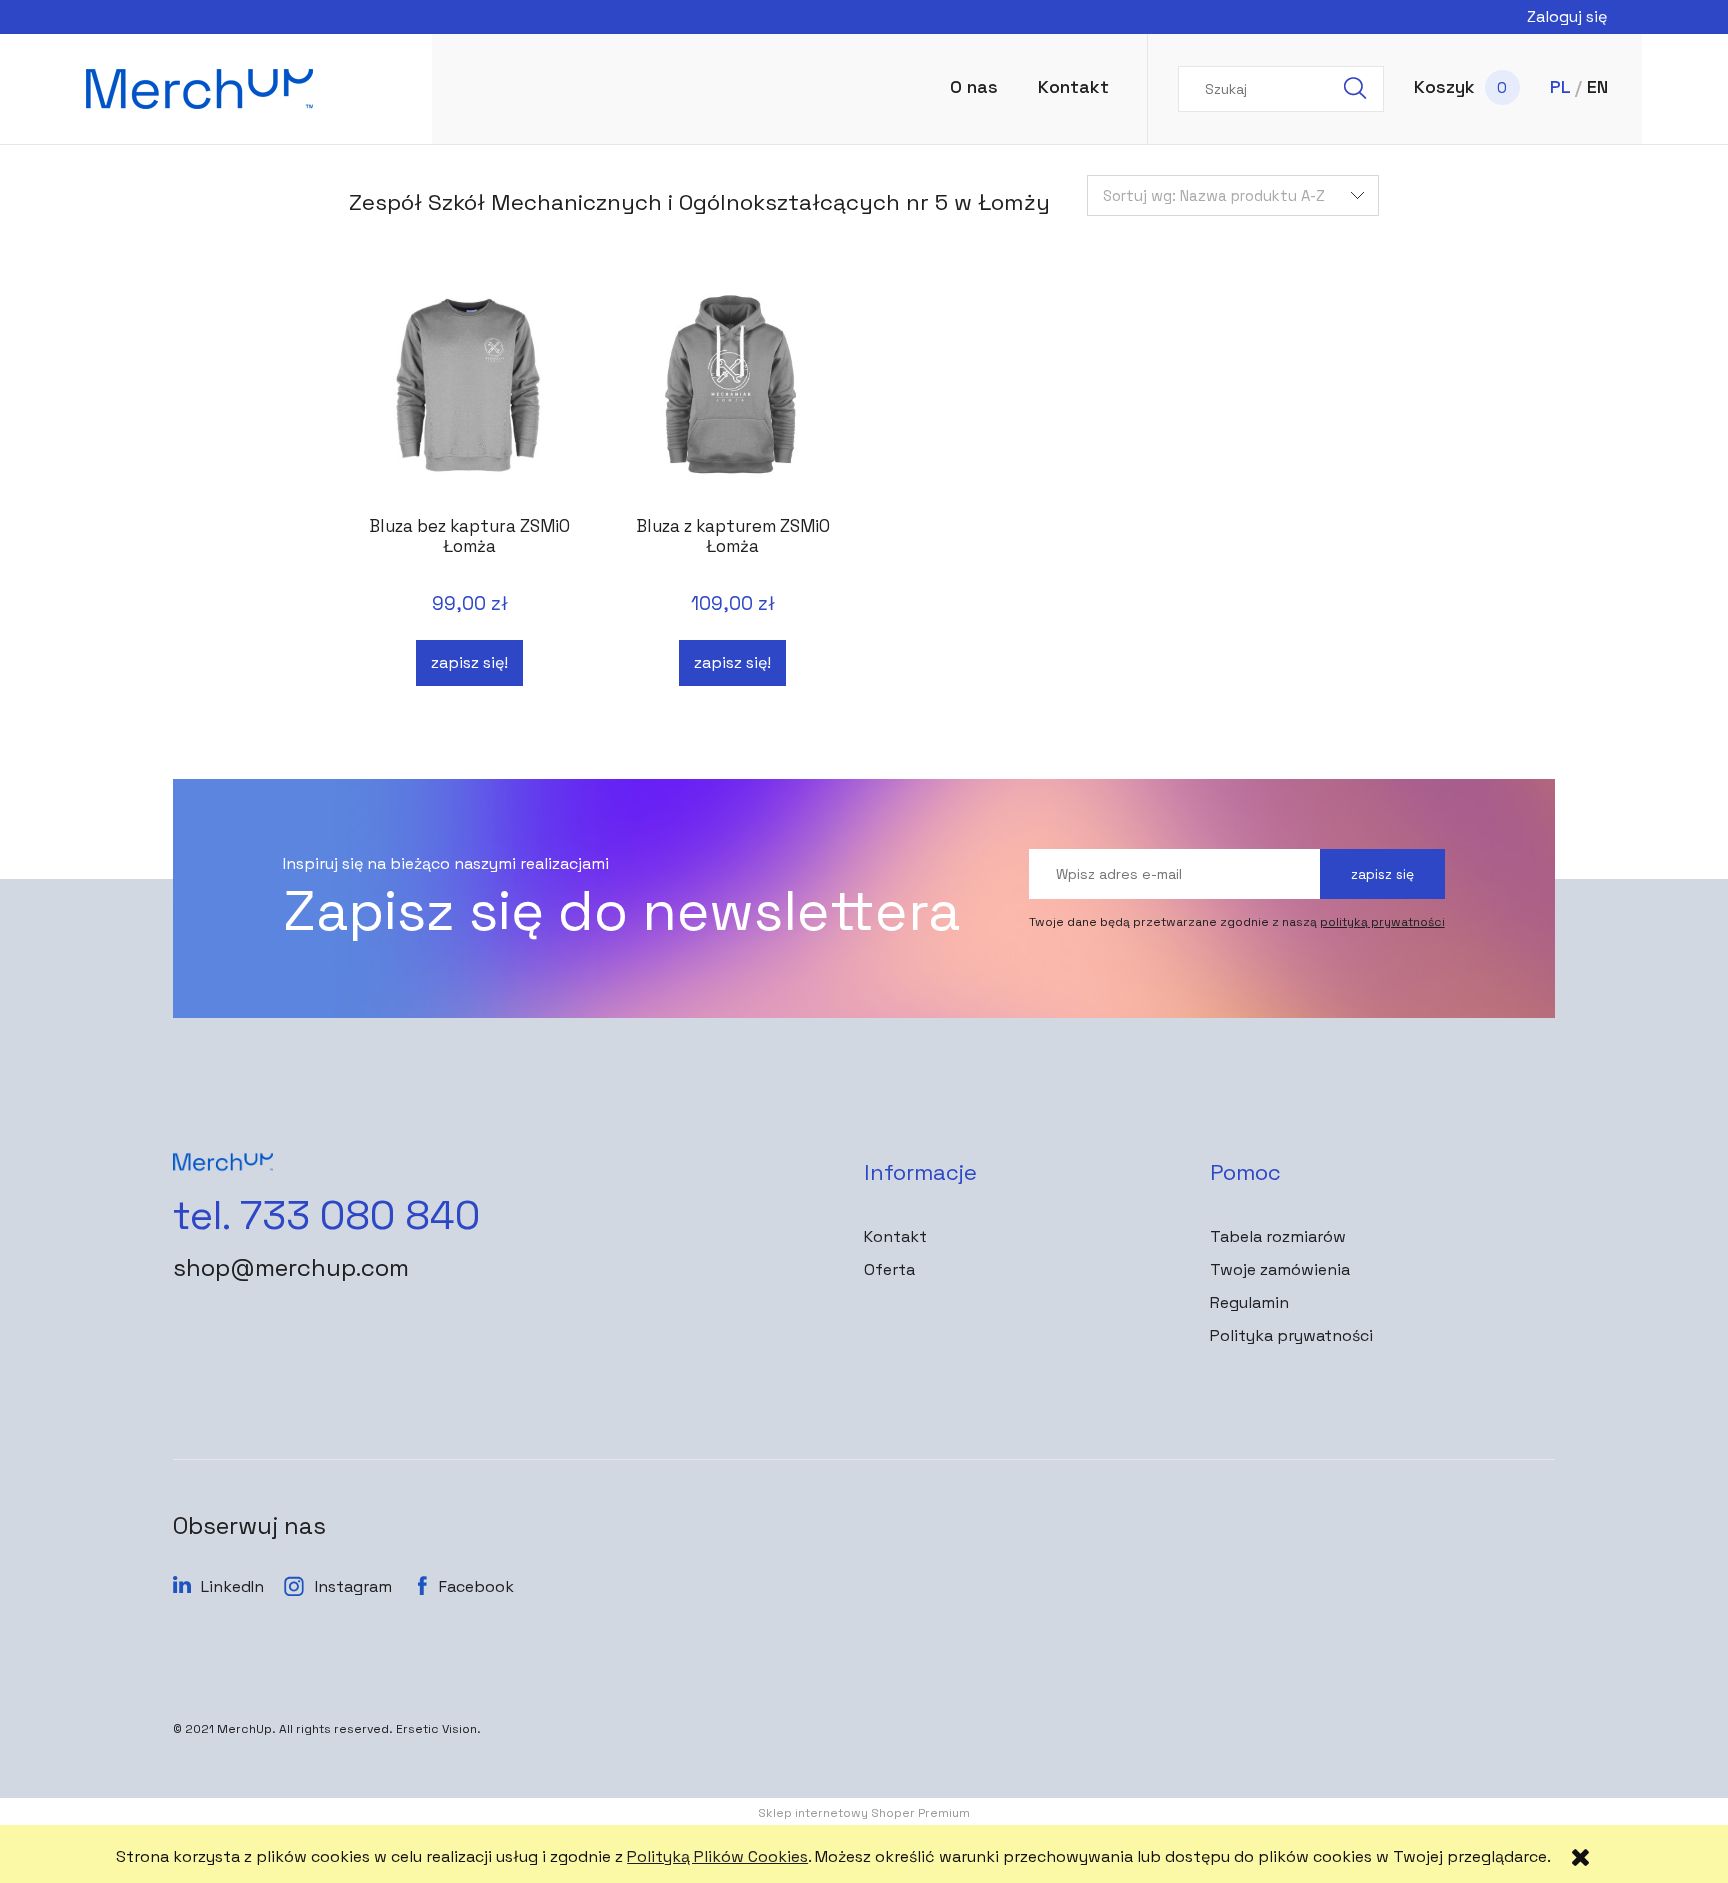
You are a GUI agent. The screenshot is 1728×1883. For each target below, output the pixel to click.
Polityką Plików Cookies (717, 1856)
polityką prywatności (1382, 922)
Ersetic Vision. (438, 1729)
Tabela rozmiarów (1278, 1236)
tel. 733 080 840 (326, 1216)
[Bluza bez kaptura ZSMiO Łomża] (469, 394)
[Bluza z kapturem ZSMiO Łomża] (732, 394)
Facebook (476, 1586)
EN (1597, 86)
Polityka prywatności (1291, 1335)
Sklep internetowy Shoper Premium (864, 1813)
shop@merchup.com (291, 1268)
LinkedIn (232, 1586)
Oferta (889, 1269)
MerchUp (244, 1729)
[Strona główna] (241, 89)
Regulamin (1249, 1302)
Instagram (353, 1586)
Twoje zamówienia (1280, 1269)
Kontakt (895, 1236)
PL (1560, 86)
